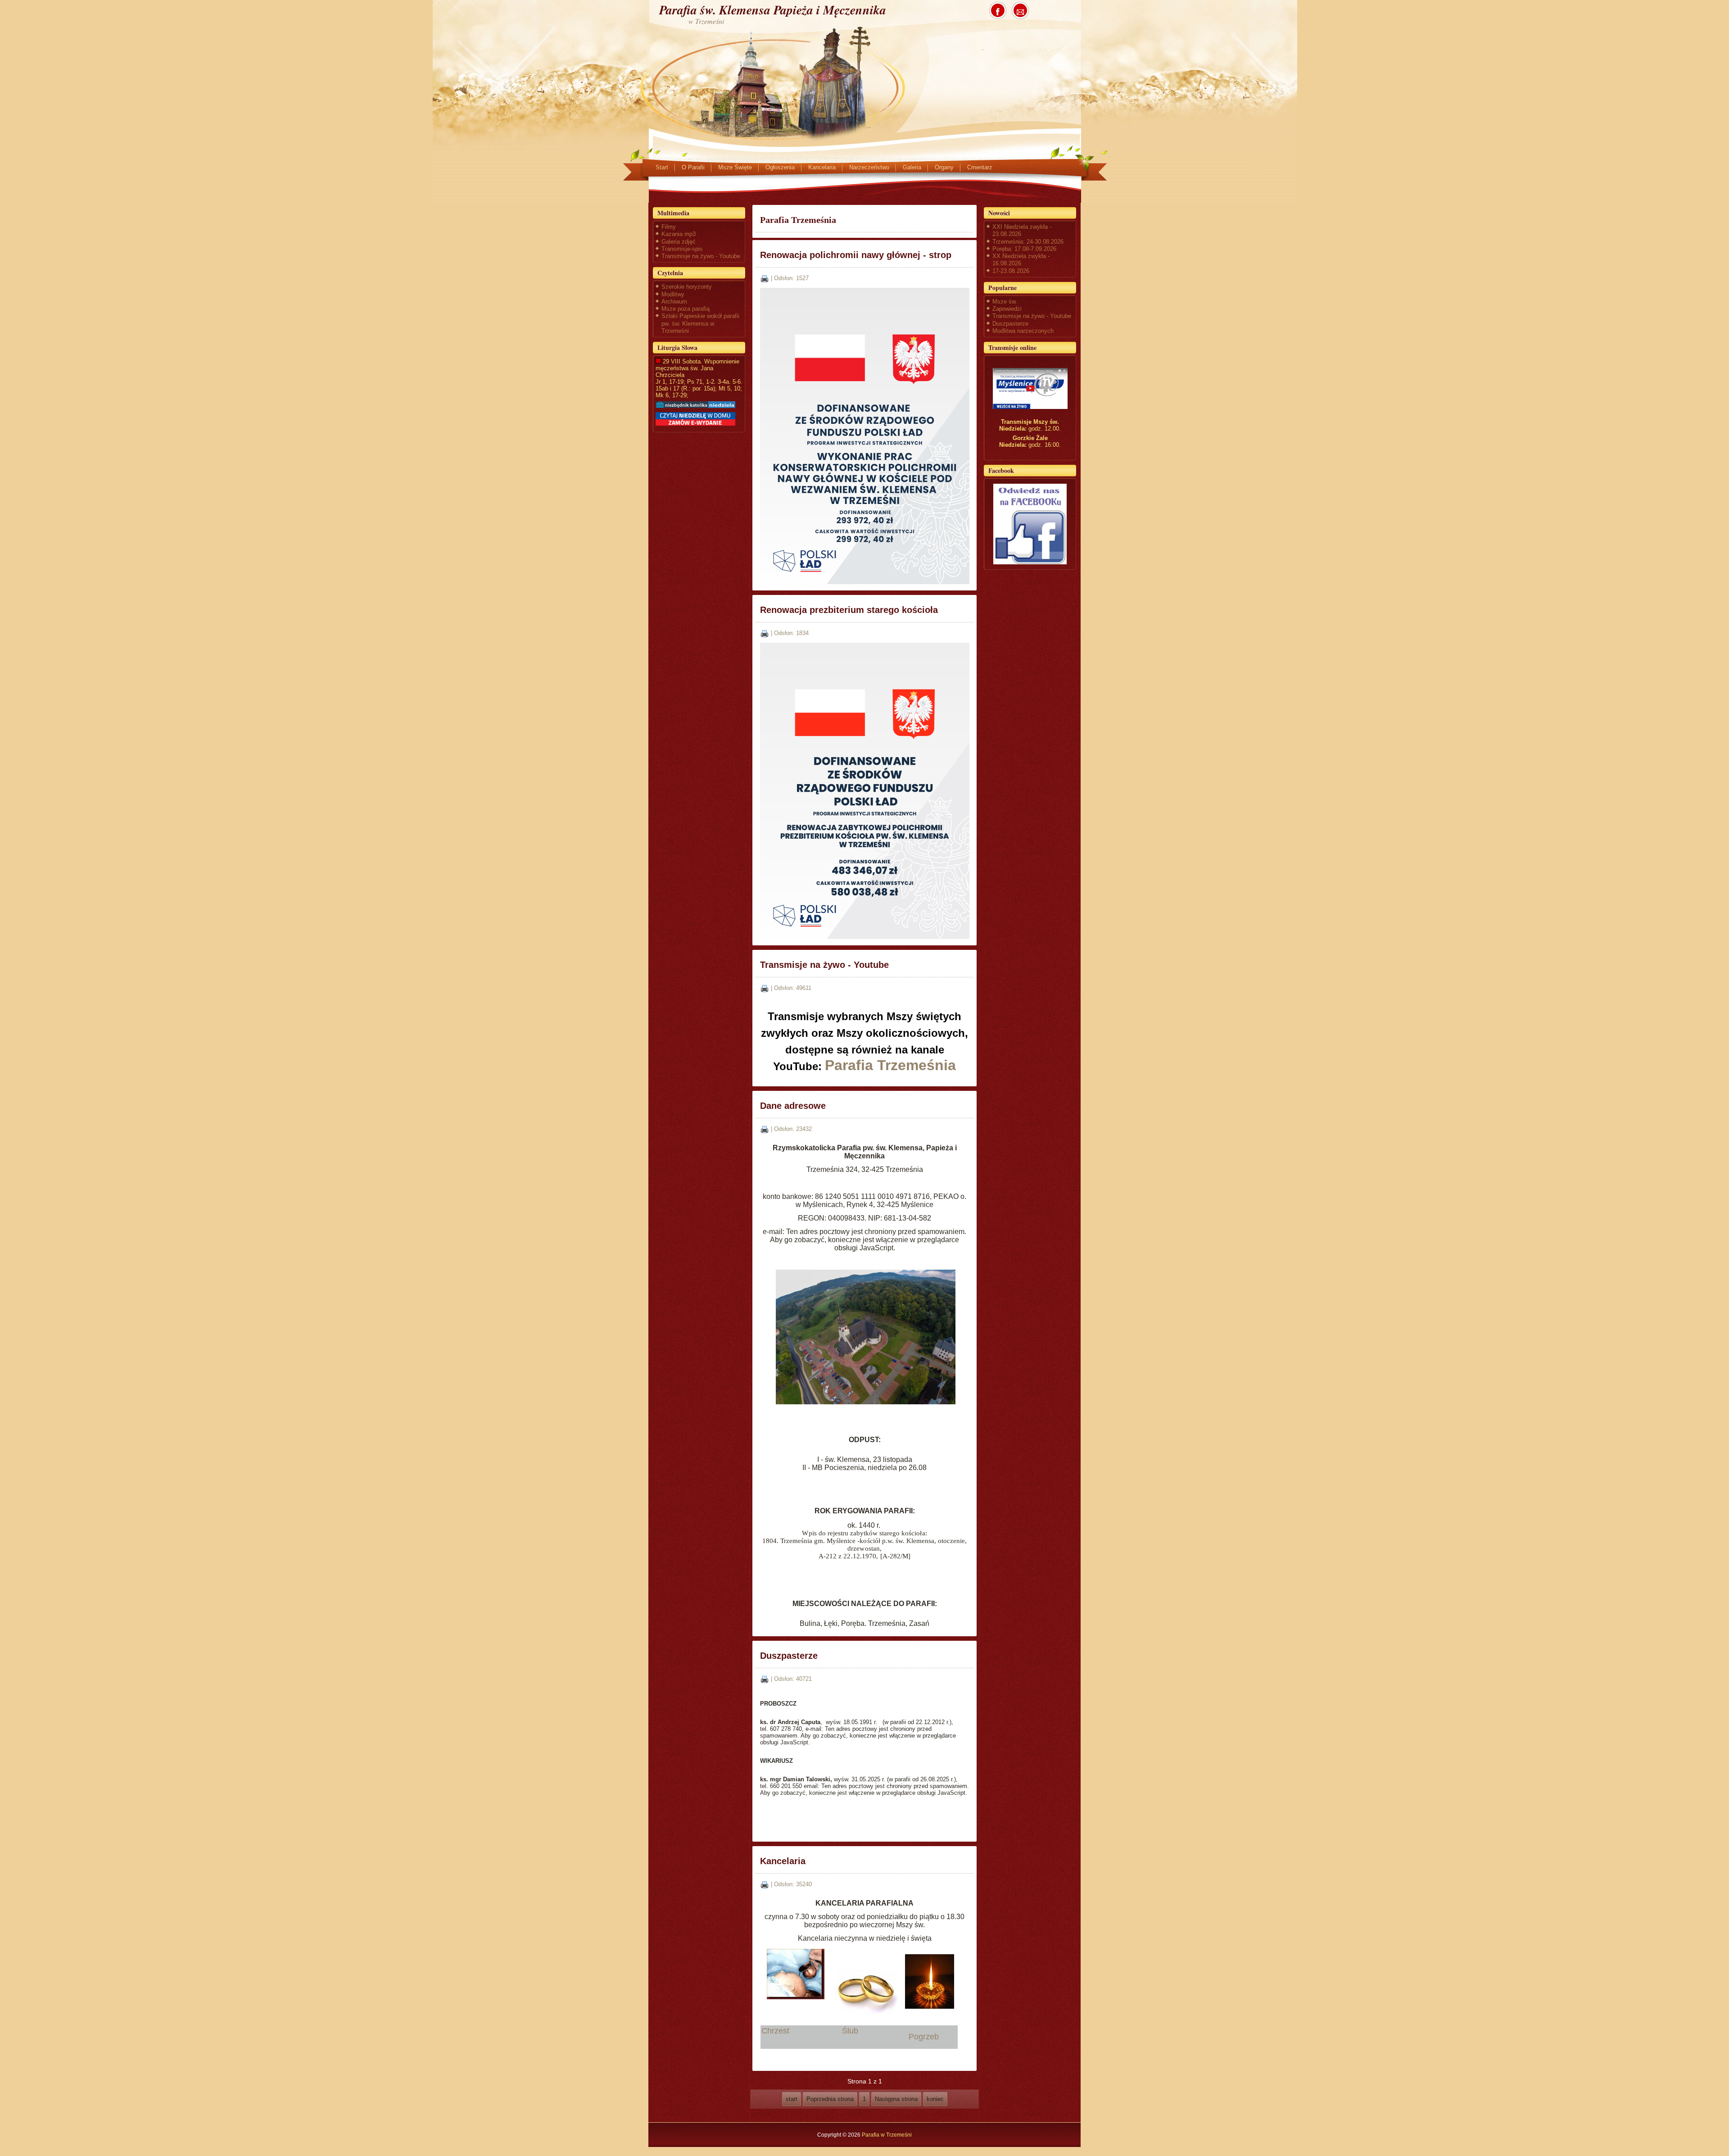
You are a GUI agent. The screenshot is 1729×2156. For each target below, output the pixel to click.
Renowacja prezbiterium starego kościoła (849, 610)
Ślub (853, 2031)
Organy (944, 167)
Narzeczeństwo (869, 167)
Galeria (912, 167)
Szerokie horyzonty (687, 287)
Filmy (669, 227)
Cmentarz (980, 167)
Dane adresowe (793, 1106)
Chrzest (780, 2031)
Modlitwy (673, 294)
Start (662, 167)
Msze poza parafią (686, 309)
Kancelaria (822, 167)
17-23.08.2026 (1011, 271)
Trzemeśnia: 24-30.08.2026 (1028, 242)
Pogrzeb (926, 2037)
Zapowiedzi (1007, 309)
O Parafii (693, 167)
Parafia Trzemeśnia (890, 1065)
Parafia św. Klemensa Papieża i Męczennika (773, 10)
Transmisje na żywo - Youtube (701, 256)
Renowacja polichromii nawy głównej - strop (856, 255)
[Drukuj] (765, 278)
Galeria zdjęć (679, 242)
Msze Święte (735, 167)
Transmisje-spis (682, 249)
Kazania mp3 (679, 234)
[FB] (1030, 524)
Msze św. (1005, 302)
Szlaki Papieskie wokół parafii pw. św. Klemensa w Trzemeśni (700, 323)
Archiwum (674, 302)
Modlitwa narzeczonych (1023, 331)
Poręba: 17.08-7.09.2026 (1024, 249)
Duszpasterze (789, 1656)
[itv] (1030, 388)
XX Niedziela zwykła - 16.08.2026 (1021, 260)
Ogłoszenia (780, 167)
